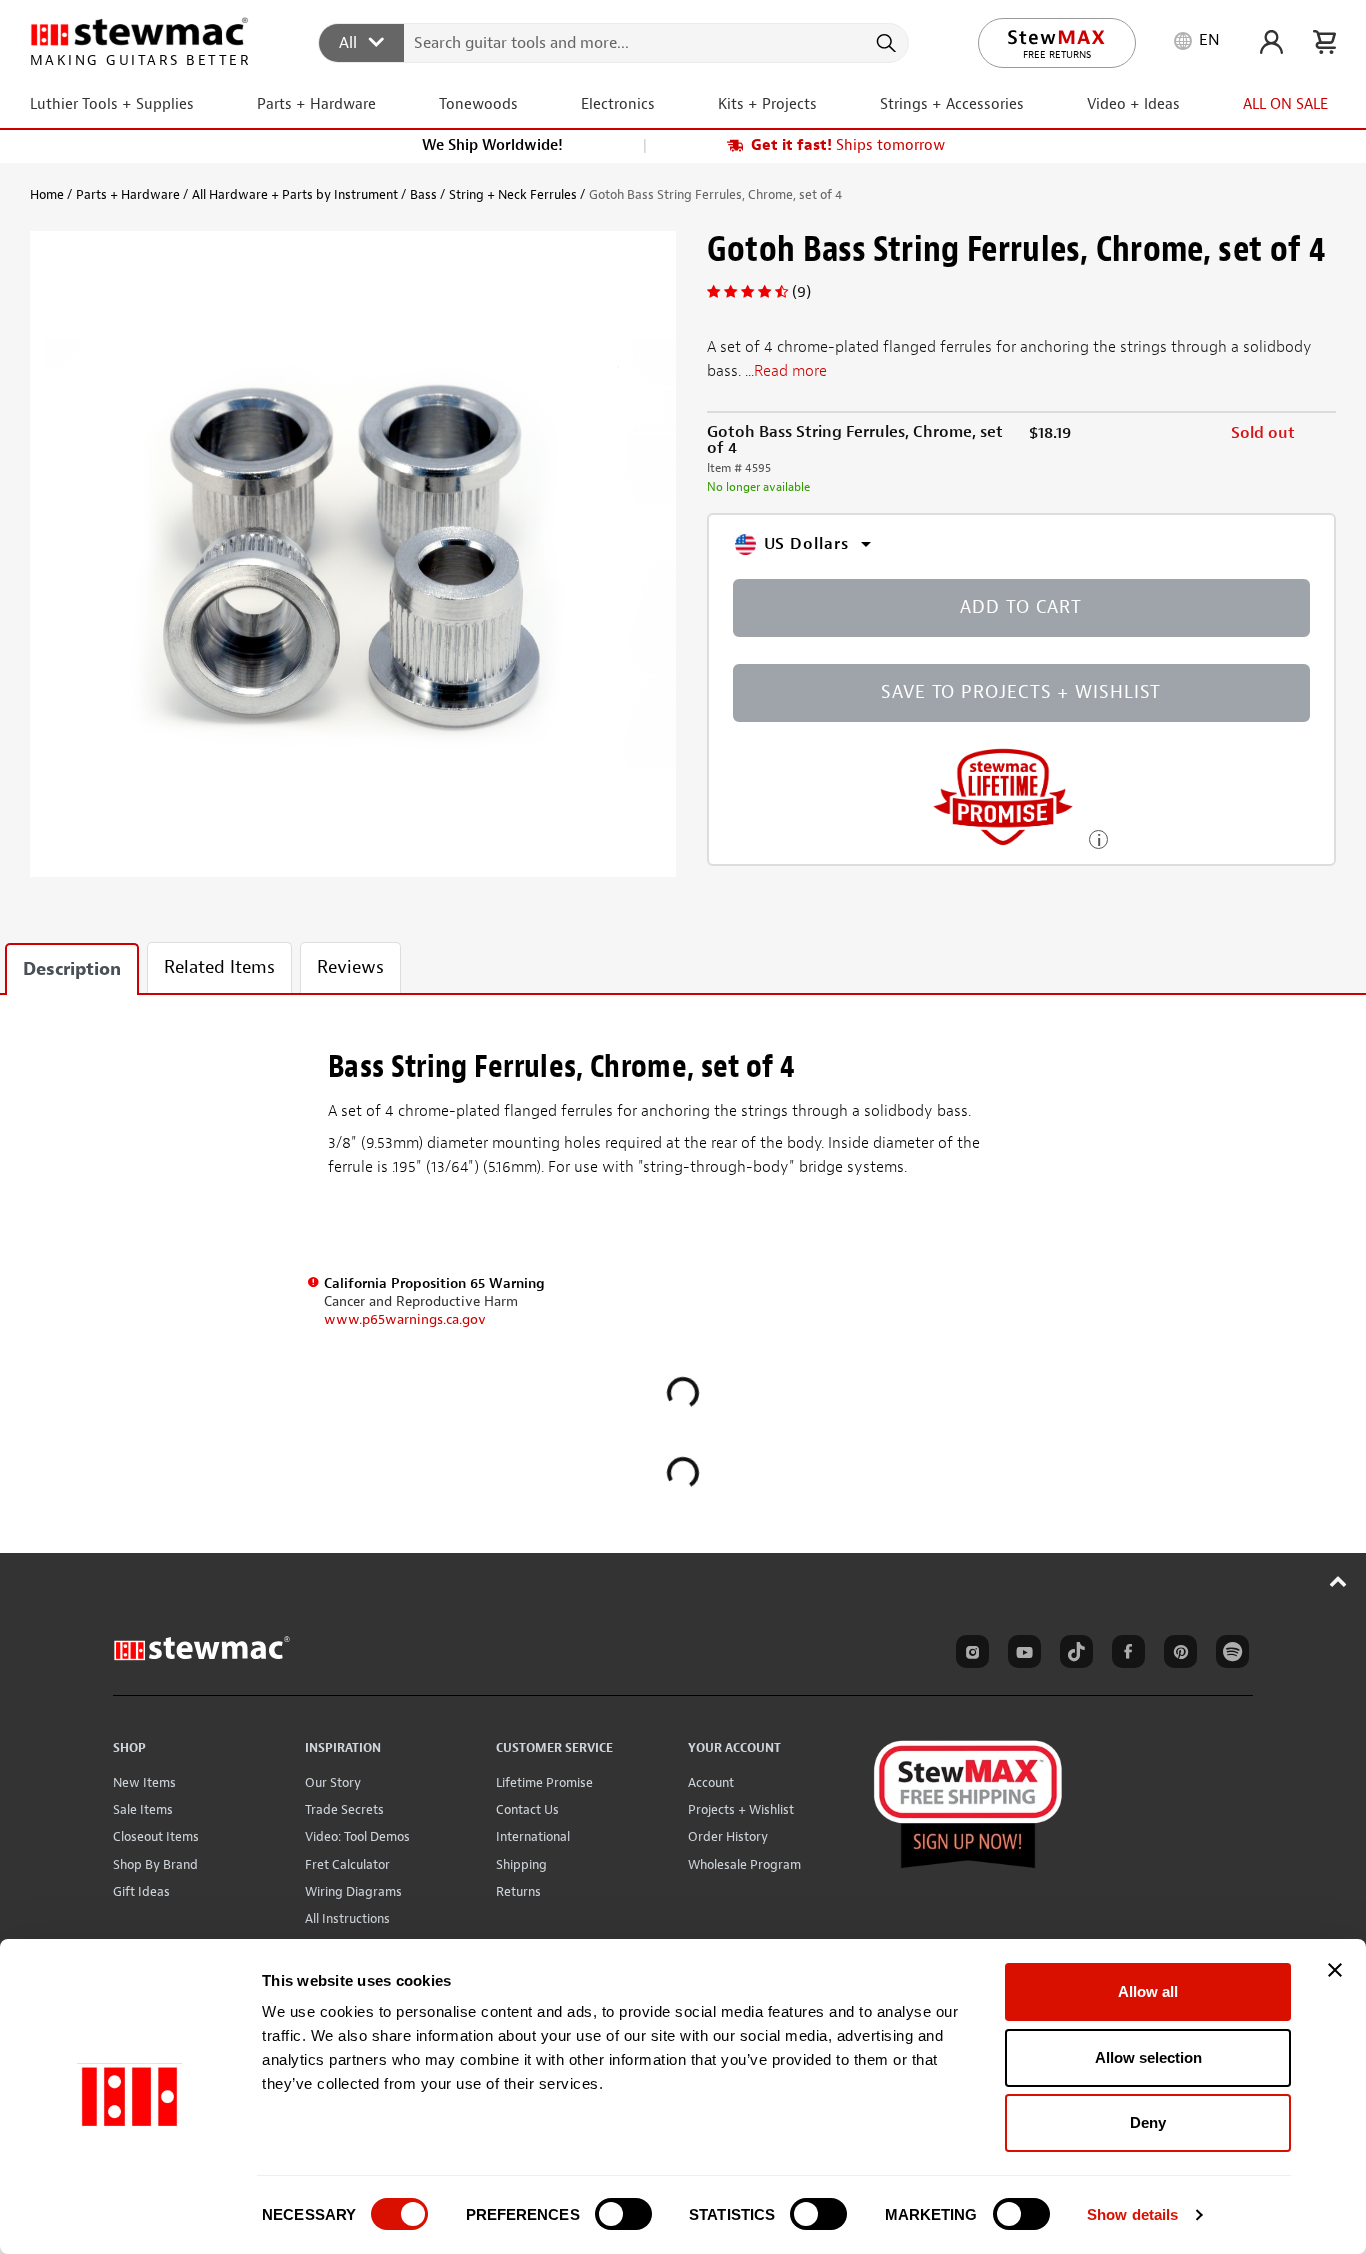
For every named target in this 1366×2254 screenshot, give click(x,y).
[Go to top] (1338, 1581)
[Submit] (884, 43)
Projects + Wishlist (741, 1809)
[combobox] (614, 42)
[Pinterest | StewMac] (1177, 1655)
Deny (1148, 2122)
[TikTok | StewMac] (1073, 1655)
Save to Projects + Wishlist (1021, 692)
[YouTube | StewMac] (1021, 1655)
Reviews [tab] (350, 967)
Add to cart (1021, 607)
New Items (144, 1782)
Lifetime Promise (544, 1782)
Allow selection (1148, 2057)
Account (711, 1782)
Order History (728, 1836)
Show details (1132, 2214)
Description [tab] (72, 969)
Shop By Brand (155, 1864)
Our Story (333, 1782)
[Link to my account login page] (1271, 42)
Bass (423, 194)
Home (47, 194)
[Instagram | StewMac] (969, 1655)
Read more (790, 371)
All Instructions (347, 1918)
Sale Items (143, 1809)
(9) (801, 292)
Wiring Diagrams (353, 1891)
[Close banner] (1335, 1970)
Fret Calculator (347, 1864)
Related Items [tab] (219, 967)
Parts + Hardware (128, 194)
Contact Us (527, 1809)
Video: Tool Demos (357, 1836)
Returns (518, 1891)
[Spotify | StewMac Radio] (1229, 1655)
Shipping (521, 1864)
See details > (1098, 837)
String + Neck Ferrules (513, 194)
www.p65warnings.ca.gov (405, 1319)
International (533, 1836)
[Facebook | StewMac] (1125, 1655)
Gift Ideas (141, 1891)
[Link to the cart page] (1324, 42)
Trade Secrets (344, 1809)
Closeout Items (156, 1836)
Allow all (1148, 1991)
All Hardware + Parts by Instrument (295, 194)
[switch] (623, 2214)
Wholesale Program (744, 1864)
